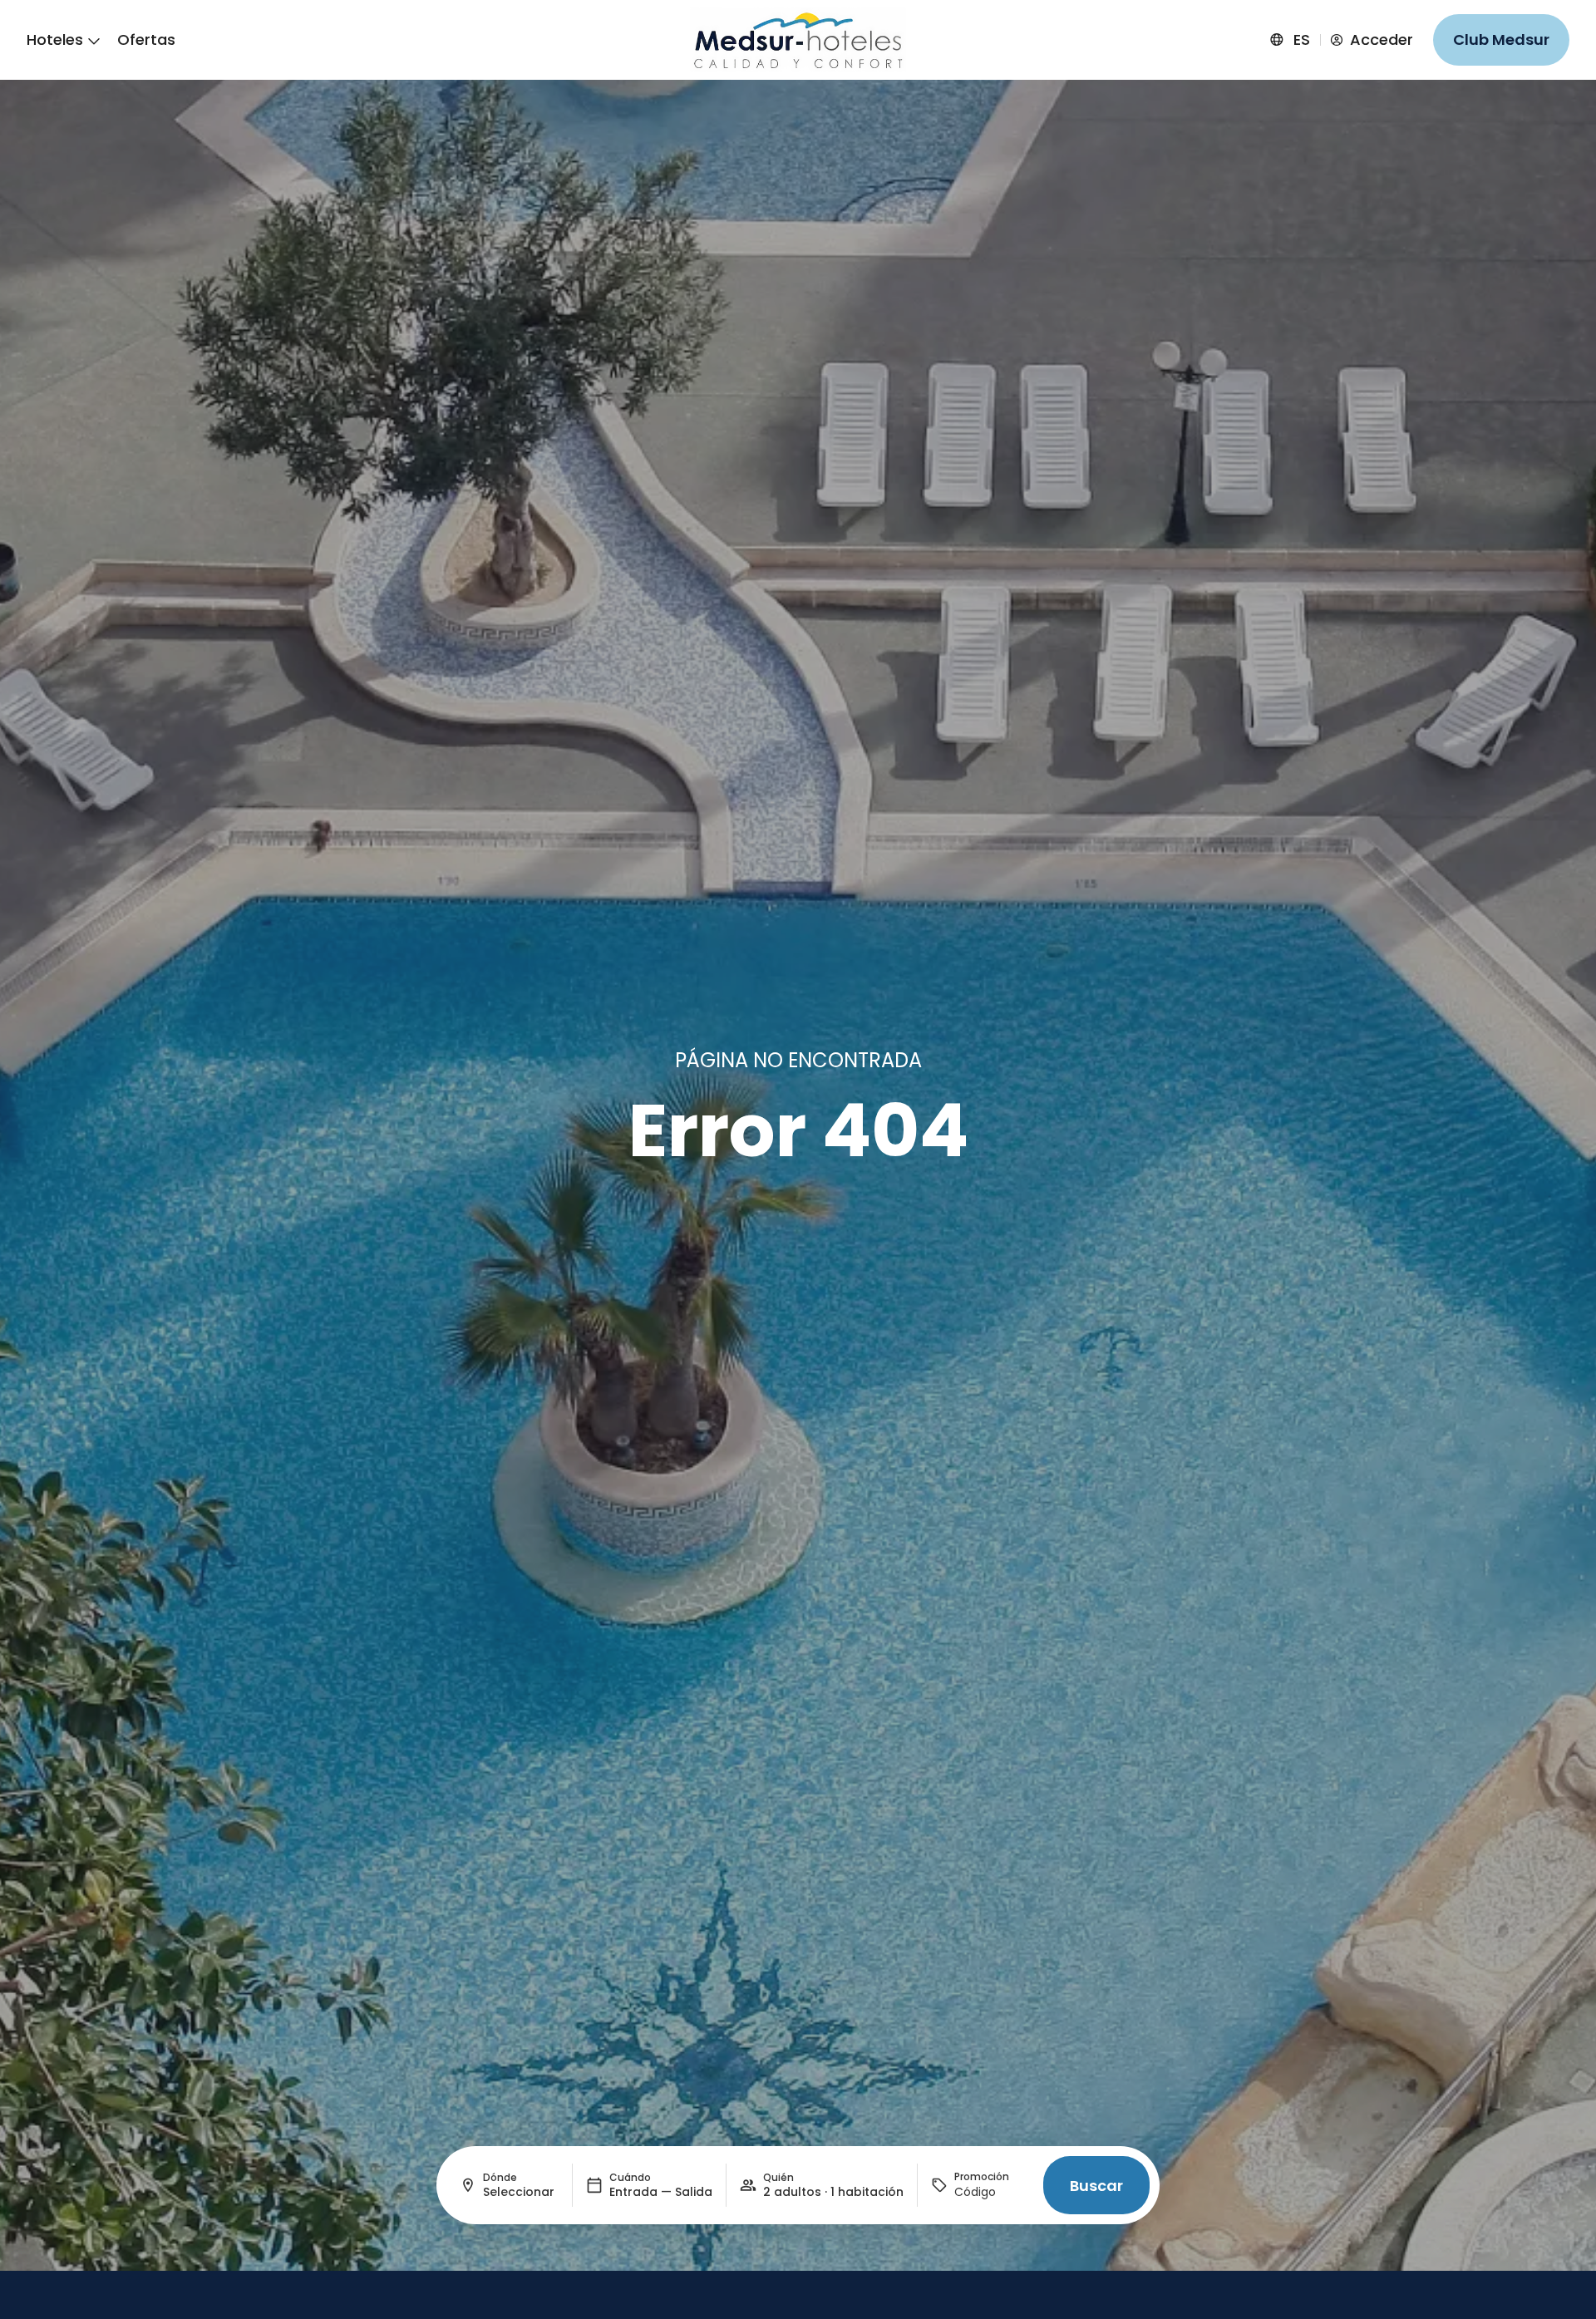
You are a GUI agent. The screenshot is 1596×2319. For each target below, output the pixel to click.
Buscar (1096, 2186)
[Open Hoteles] (94, 40)
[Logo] (798, 39)
